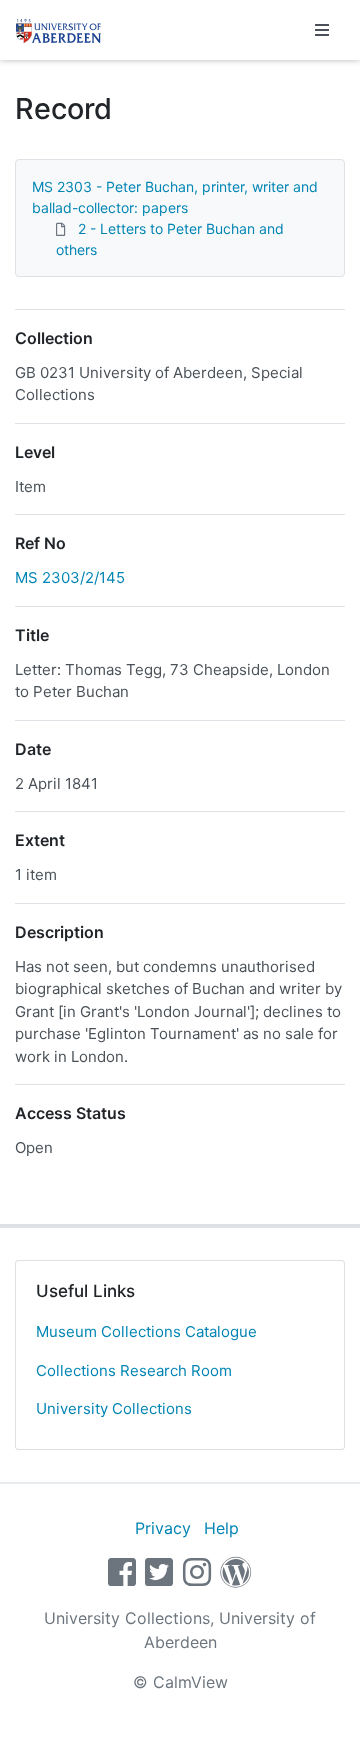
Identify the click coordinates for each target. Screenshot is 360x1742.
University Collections (114, 1408)
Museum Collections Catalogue (146, 1331)
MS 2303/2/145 (70, 577)
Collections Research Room (134, 1370)
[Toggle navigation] (322, 30)
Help (221, 1528)
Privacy (163, 1528)
